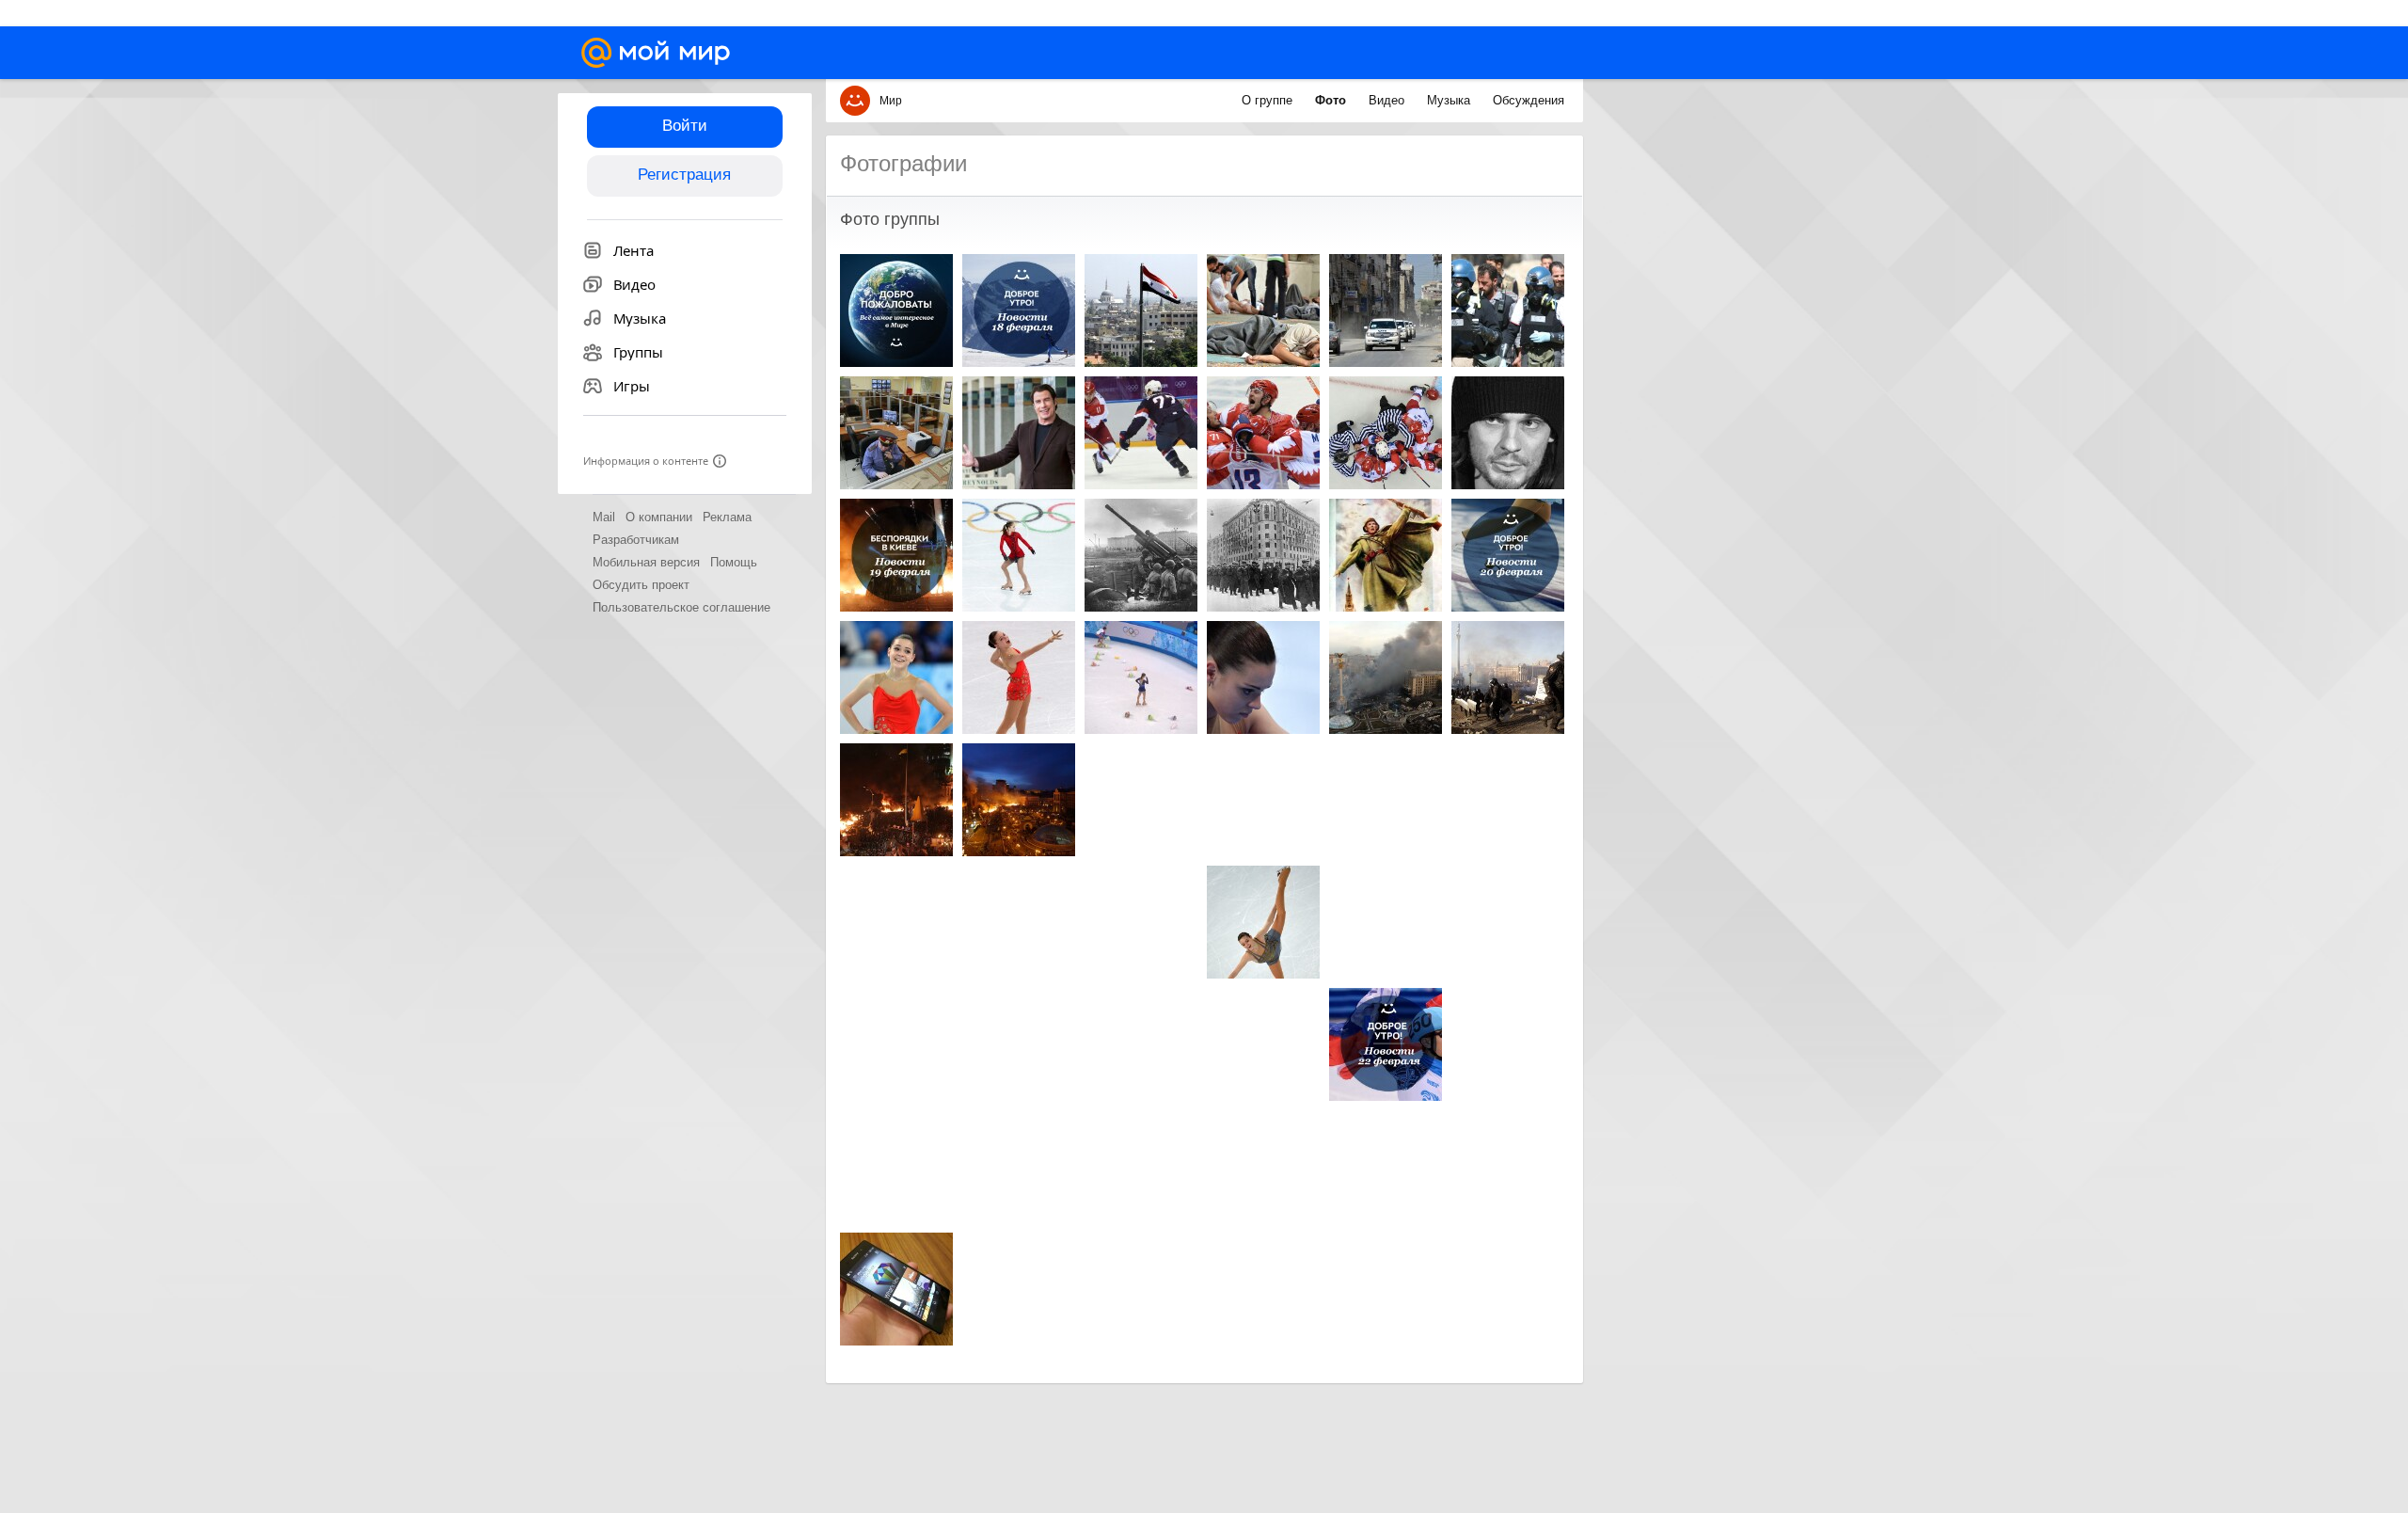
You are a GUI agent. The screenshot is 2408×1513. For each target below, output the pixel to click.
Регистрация (684, 175)
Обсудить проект (641, 585)
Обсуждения (1529, 100)
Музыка (1450, 100)
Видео (1388, 100)
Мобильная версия (646, 562)
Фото (1332, 100)
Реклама (727, 517)
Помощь (734, 562)
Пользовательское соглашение (681, 607)
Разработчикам (636, 540)
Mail (604, 517)
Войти (685, 126)
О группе (1269, 100)
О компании (659, 517)
